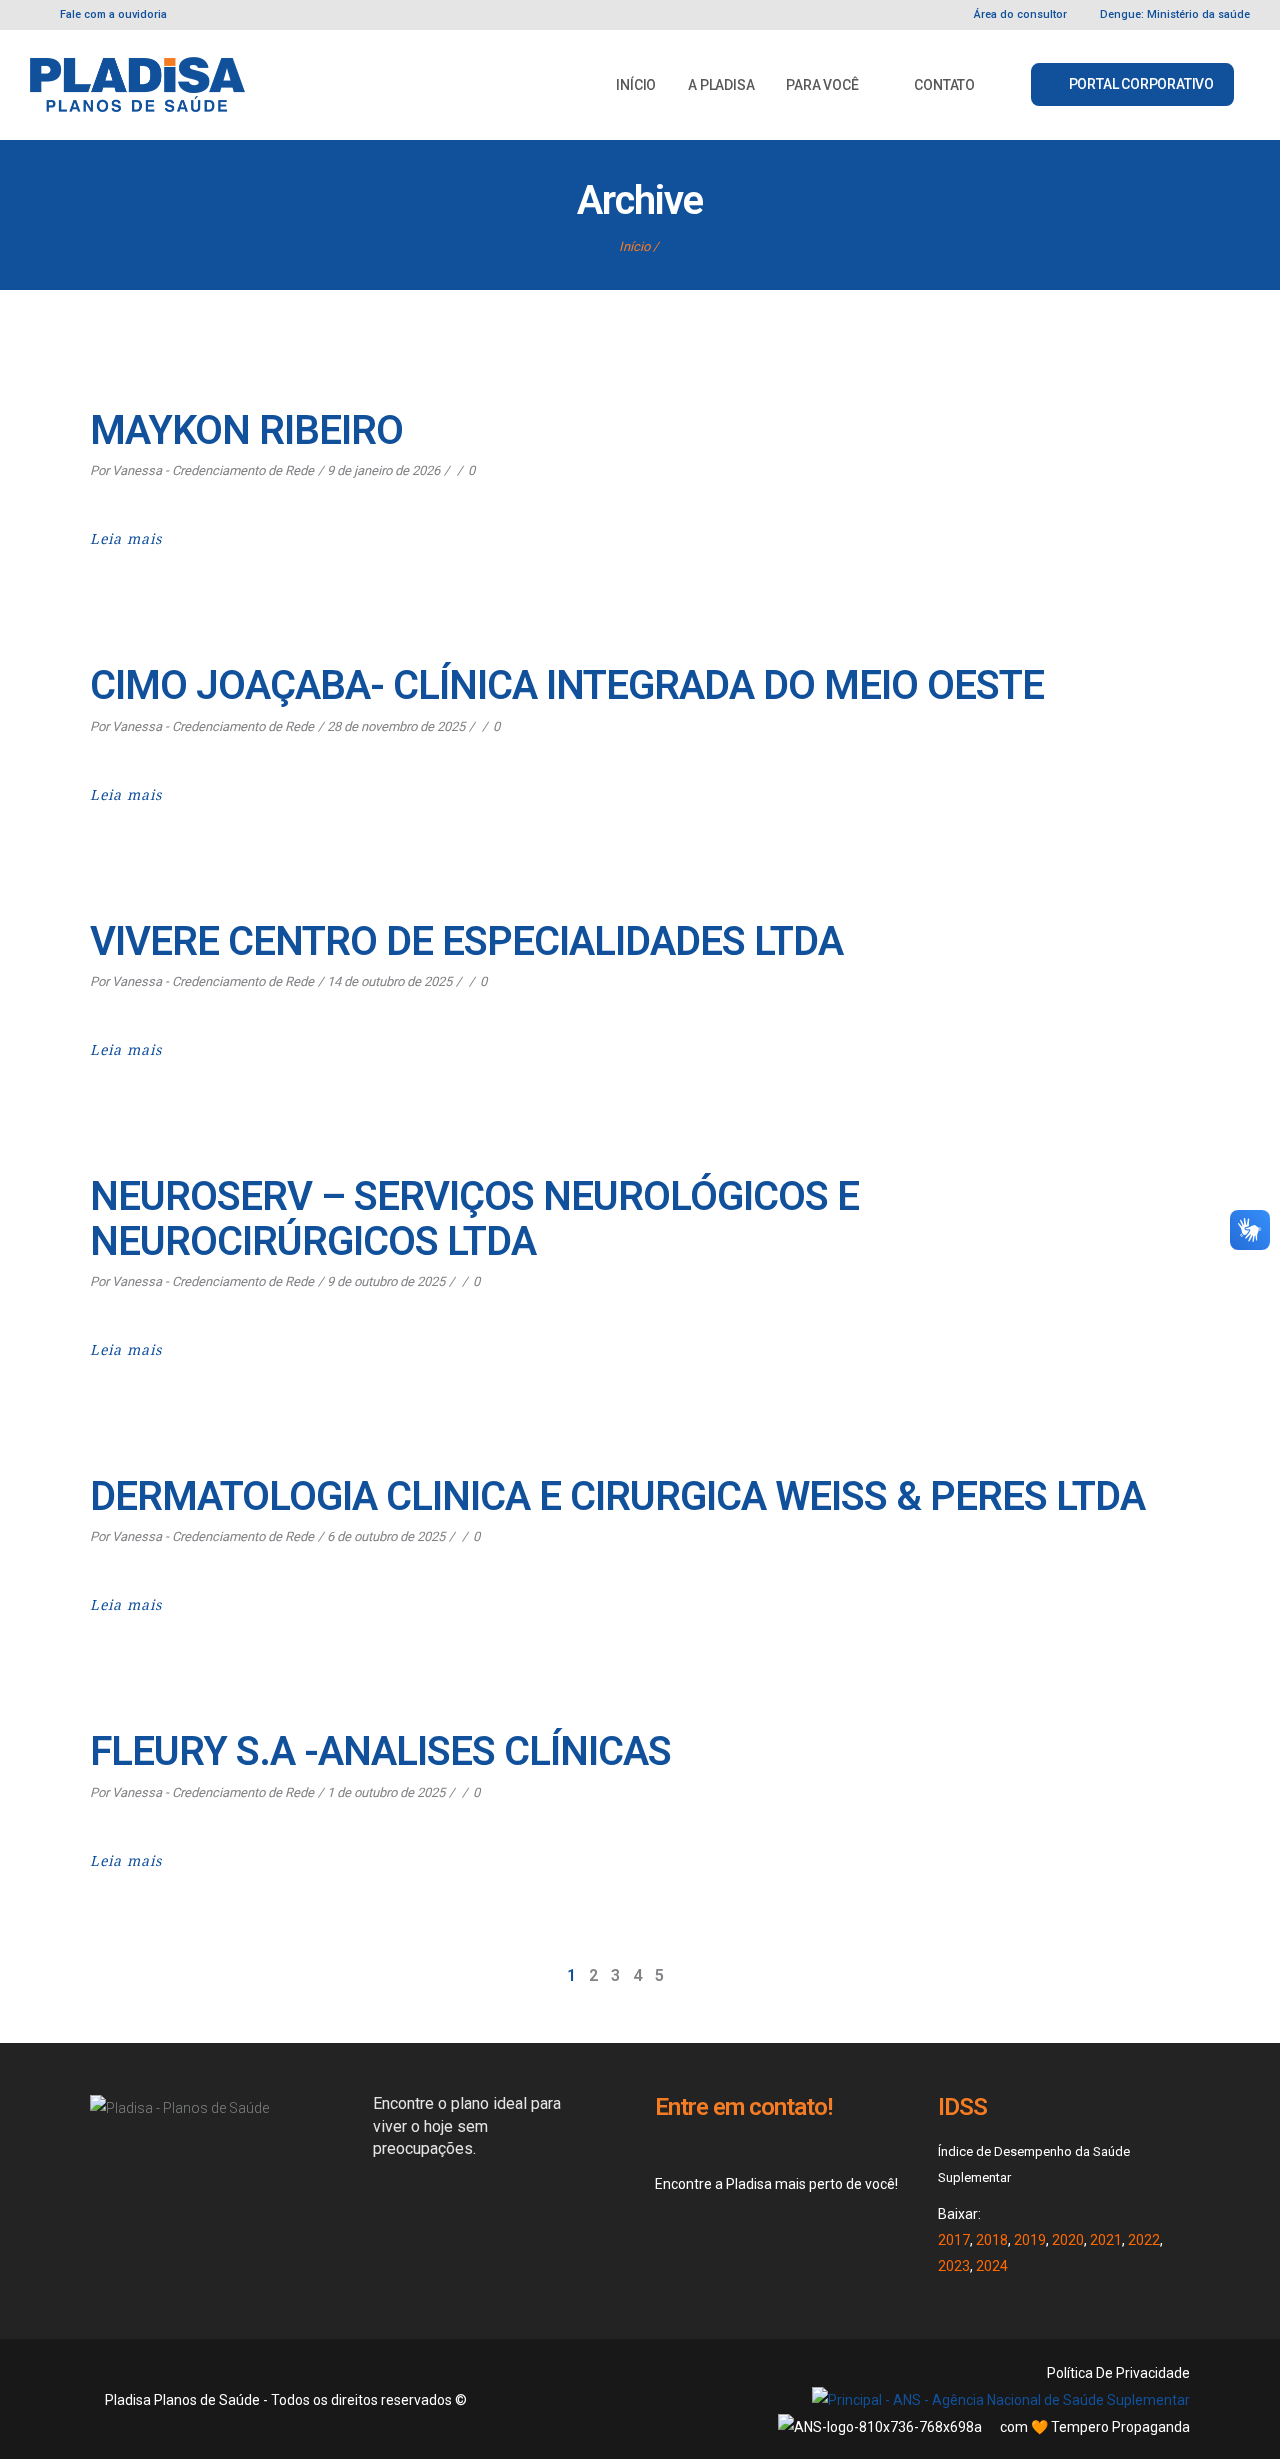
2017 (954, 2240)
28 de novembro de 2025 (396, 726)
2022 (1144, 2240)
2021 (1106, 2240)
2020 (1068, 2240)
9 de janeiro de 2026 (383, 470)
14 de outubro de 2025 (389, 981)
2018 (992, 2240)
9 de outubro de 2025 (386, 1281)
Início (634, 246)
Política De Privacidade (1118, 2373)
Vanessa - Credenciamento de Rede (213, 470)
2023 (954, 2266)
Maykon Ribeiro (246, 430)
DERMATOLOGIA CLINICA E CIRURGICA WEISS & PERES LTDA (617, 1496)
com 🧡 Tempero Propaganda (1095, 2427)
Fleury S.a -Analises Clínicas (380, 1751)
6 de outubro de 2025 (386, 1536)
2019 (1030, 2240)
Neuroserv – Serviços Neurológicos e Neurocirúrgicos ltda (474, 1219)
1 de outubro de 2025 (386, 1792)
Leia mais (126, 539)
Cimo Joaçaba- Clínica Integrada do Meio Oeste (567, 685)
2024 (992, 2266)
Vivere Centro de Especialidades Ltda (466, 941)
